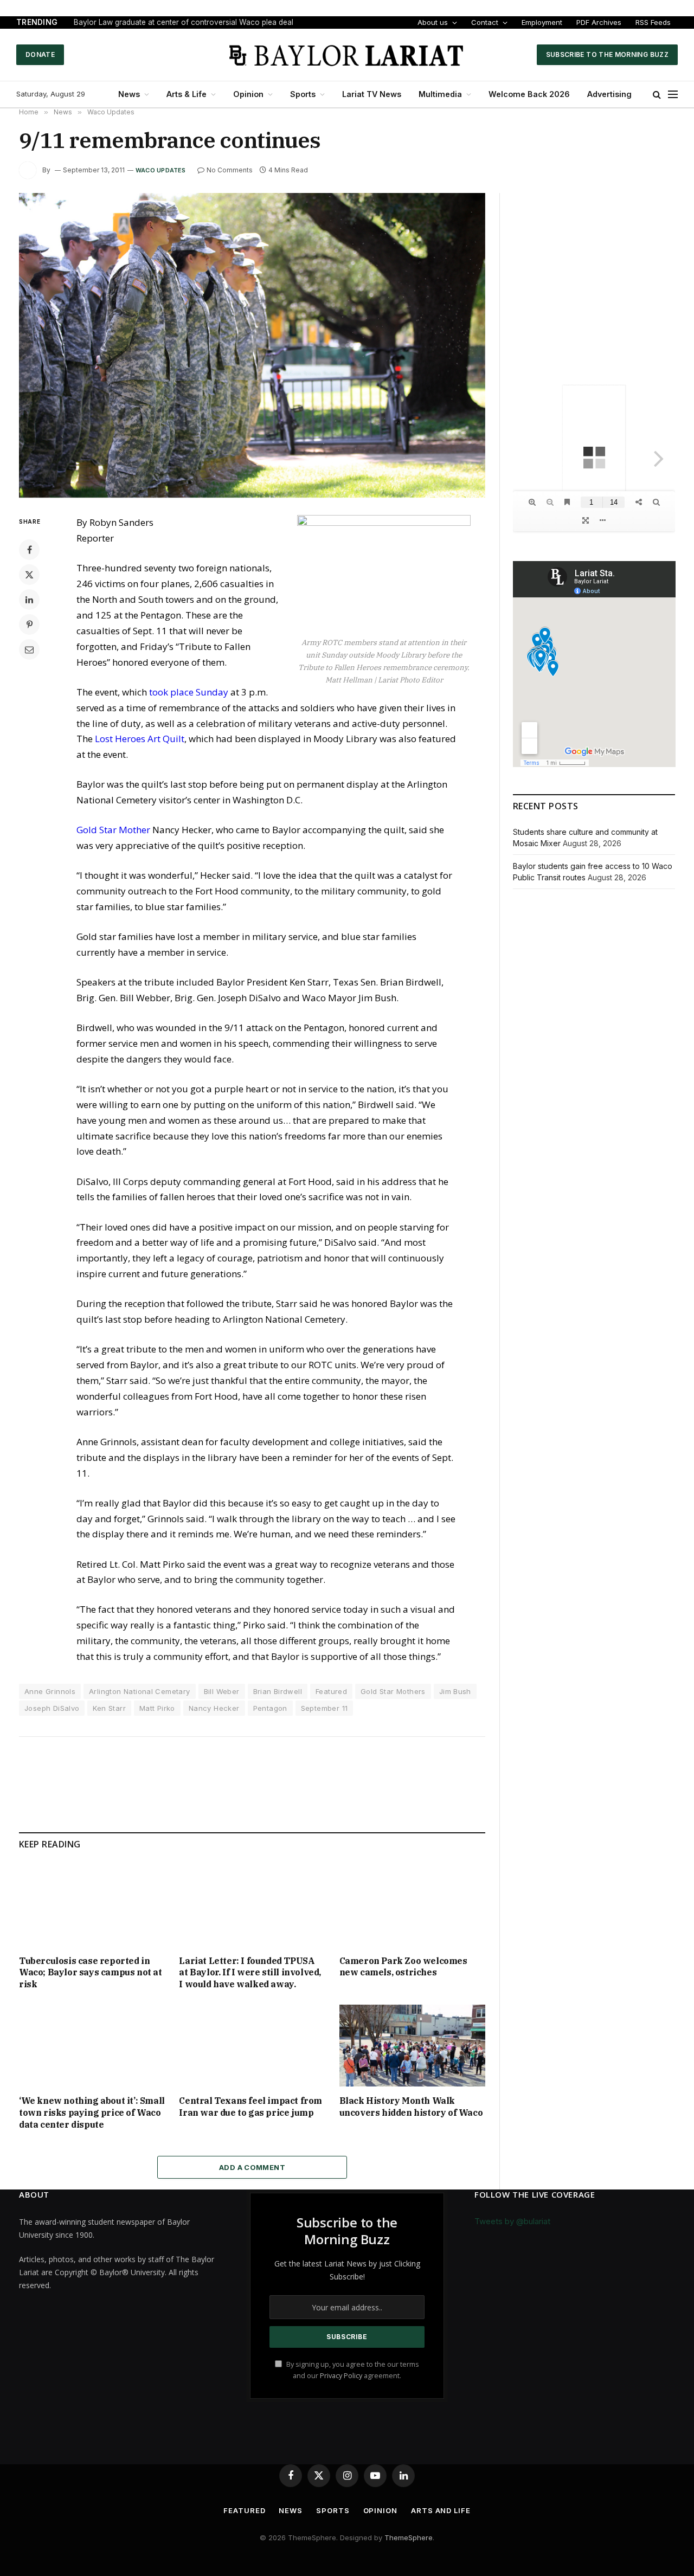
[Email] (29, 649)
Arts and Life (441, 2510)
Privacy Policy (341, 2376)
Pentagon (270, 1708)
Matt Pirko (157, 1708)
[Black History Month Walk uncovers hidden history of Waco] (412, 2046)
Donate (40, 54)
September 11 (324, 1708)
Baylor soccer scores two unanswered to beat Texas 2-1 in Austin (189, 22)
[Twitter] (29, 575)
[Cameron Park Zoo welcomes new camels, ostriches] (412, 1905)
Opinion (248, 94)
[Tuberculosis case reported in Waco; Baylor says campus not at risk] (92, 1905)
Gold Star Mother (113, 830)
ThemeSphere (409, 2538)
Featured (331, 1691)
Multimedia (440, 94)
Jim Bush (455, 1691)
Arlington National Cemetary (140, 1691)
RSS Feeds (653, 22)
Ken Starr (109, 1708)
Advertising (609, 94)
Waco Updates (161, 170)
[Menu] (673, 95)
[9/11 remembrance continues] (252, 345)
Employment (542, 22)
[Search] (657, 95)
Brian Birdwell (278, 1691)
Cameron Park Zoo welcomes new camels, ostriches (403, 1967)
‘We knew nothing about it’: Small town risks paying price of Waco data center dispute (92, 2113)
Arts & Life (187, 94)
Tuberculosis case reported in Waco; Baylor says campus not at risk (91, 1973)
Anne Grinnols (50, 1691)
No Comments (230, 170)
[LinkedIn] (29, 600)
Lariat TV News (372, 94)
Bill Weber (222, 1691)
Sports (303, 94)
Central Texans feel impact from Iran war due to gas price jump (250, 2107)
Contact (485, 22)
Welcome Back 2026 (529, 94)
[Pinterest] (29, 624)
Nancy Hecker (214, 1708)
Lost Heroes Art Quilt (140, 739)
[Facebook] (29, 550)
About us (433, 22)
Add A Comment (252, 2167)
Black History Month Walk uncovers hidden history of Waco (411, 2107)
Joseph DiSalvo (52, 1708)
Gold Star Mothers (393, 1691)
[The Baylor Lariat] (347, 55)
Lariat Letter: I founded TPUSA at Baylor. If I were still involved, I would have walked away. (250, 1973)
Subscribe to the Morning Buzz (607, 54)
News (129, 94)
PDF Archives (599, 22)
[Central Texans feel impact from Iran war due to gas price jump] (252, 2046)
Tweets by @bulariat (512, 2221)
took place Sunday (189, 692)
